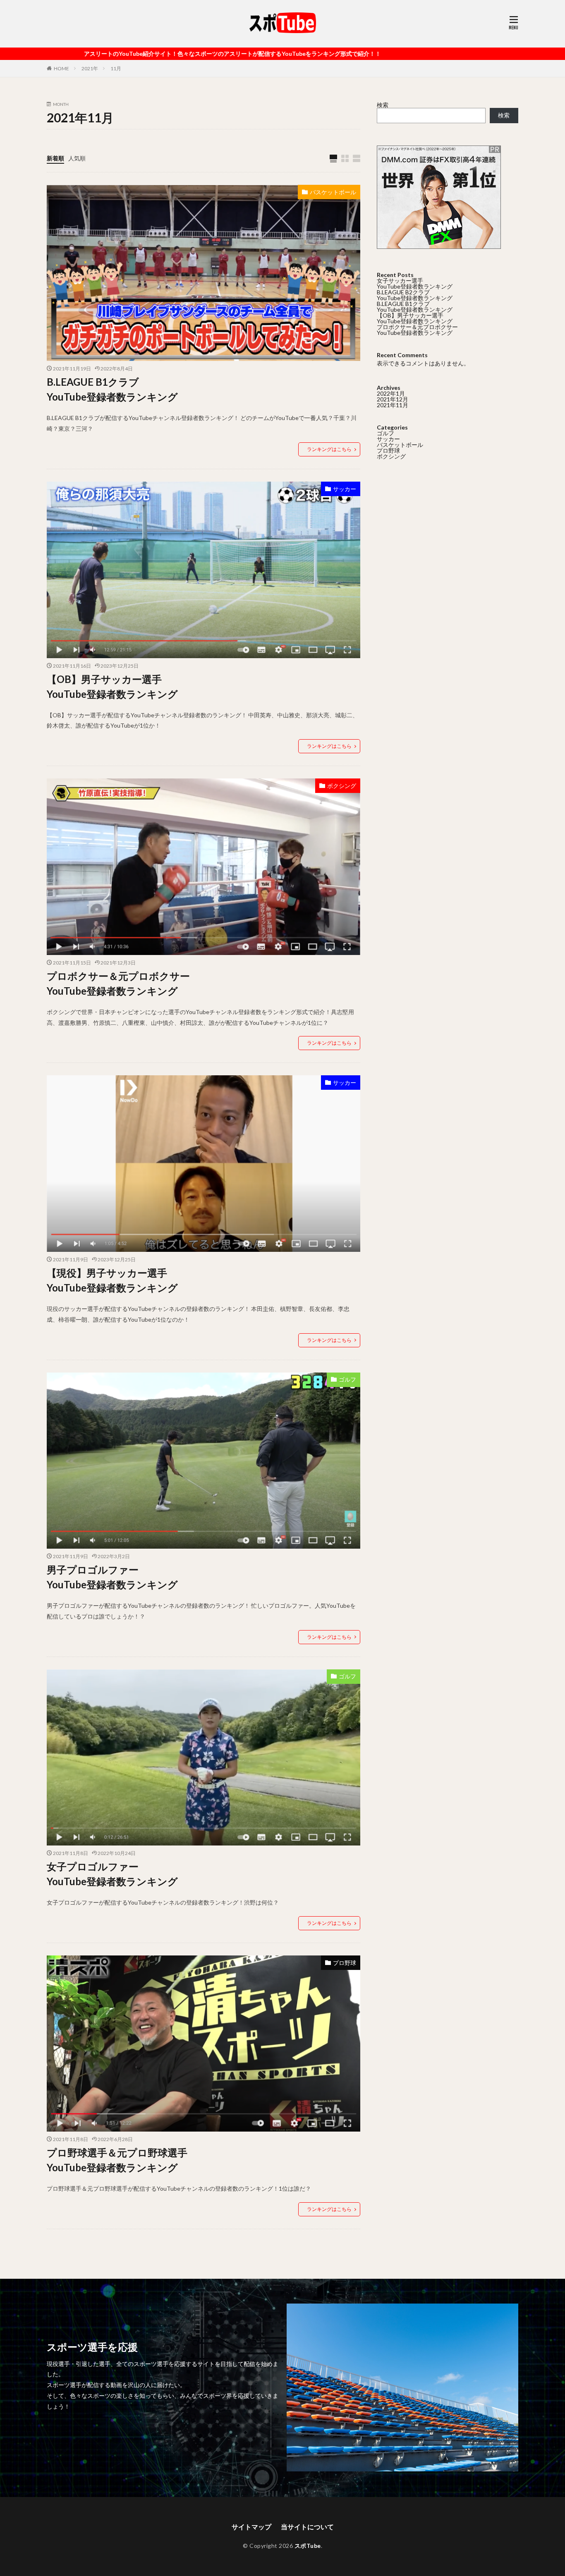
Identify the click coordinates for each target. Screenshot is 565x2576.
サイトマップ (251, 2527)
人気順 (77, 158)
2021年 (90, 68)
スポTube (308, 2546)
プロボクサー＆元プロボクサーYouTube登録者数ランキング (118, 983)
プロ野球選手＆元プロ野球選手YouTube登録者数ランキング (117, 2160)
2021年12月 (393, 399)
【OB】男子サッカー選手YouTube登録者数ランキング (112, 686)
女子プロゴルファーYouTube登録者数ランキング (112, 1874)
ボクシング (342, 786)
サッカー (345, 489)
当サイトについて (307, 2527)
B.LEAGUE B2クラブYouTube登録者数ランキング (415, 295)
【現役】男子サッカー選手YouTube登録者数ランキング (112, 1280)
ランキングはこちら (329, 449)
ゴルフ (347, 1379)
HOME (61, 68)
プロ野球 (345, 1963)
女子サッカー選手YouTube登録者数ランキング (415, 283)
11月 (116, 68)
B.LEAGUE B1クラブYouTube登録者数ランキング (112, 389)
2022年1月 (391, 393)
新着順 (55, 158)
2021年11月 (393, 405)
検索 (383, 105)
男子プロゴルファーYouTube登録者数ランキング (112, 1577)
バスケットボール (333, 192)
